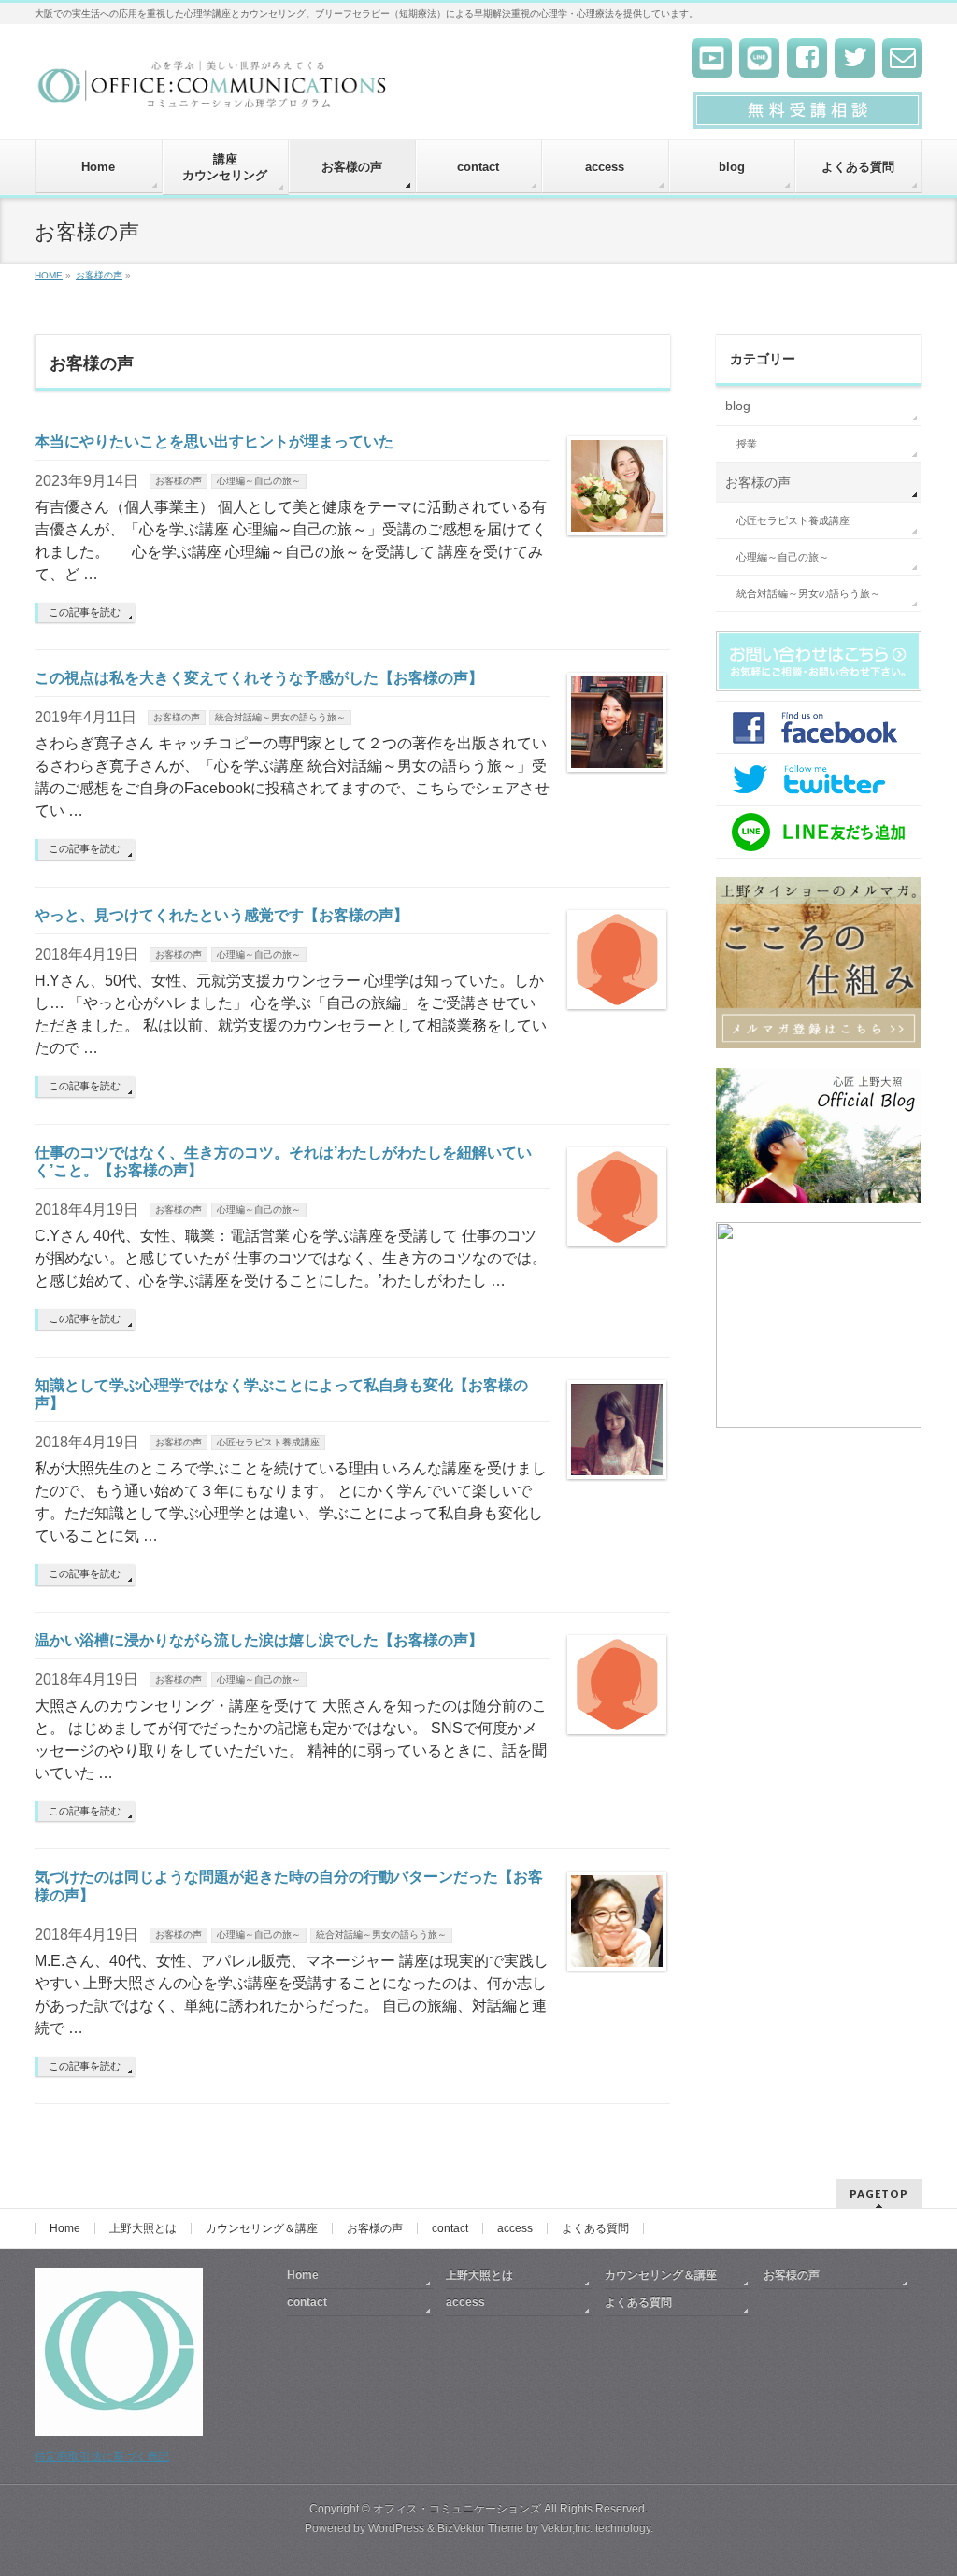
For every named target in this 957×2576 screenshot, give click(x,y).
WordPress (396, 2528)
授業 (747, 444)
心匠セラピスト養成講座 (268, 1442)
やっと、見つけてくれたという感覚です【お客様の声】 (221, 915)
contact (450, 2228)
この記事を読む (85, 612)
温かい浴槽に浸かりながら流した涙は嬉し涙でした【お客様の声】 (259, 1640)
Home (65, 2228)
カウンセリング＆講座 (262, 2228)
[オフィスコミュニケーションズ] (214, 90)
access (515, 2228)
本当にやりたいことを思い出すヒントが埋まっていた (214, 441)
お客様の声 (179, 481)
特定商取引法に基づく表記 (102, 2456)
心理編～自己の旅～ (259, 481)
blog (738, 406)
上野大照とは (143, 2228)
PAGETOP (879, 2193)
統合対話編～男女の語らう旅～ (280, 717)
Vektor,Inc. (567, 2528)
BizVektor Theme (480, 2528)
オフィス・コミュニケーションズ (457, 2509)
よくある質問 (595, 2228)
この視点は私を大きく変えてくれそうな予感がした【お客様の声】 (259, 678)
